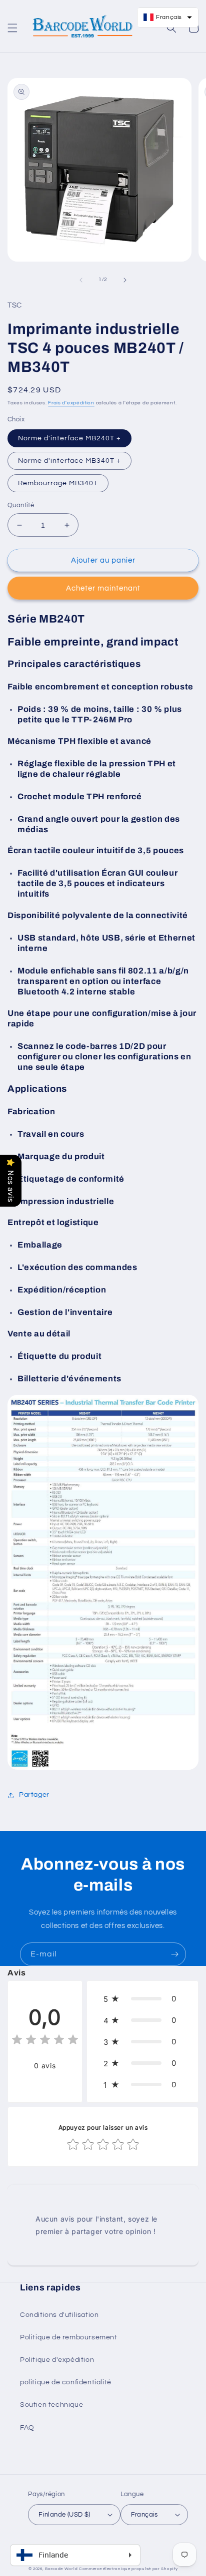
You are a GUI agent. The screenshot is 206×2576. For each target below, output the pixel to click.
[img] (45, 2041)
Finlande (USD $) (64, 2515)
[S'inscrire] (174, 1954)
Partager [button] (34, 1795)
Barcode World (61, 2569)
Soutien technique (51, 2405)
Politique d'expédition (57, 2360)
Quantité (21, 505)
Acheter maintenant (103, 588)
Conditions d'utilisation (59, 2315)
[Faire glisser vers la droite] (125, 280)
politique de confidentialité (66, 2382)
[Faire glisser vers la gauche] (81, 280)
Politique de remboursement (69, 2337)
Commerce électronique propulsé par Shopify (128, 2569)
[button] (12, 28)
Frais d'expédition (71, 403)
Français (144, 2515)
